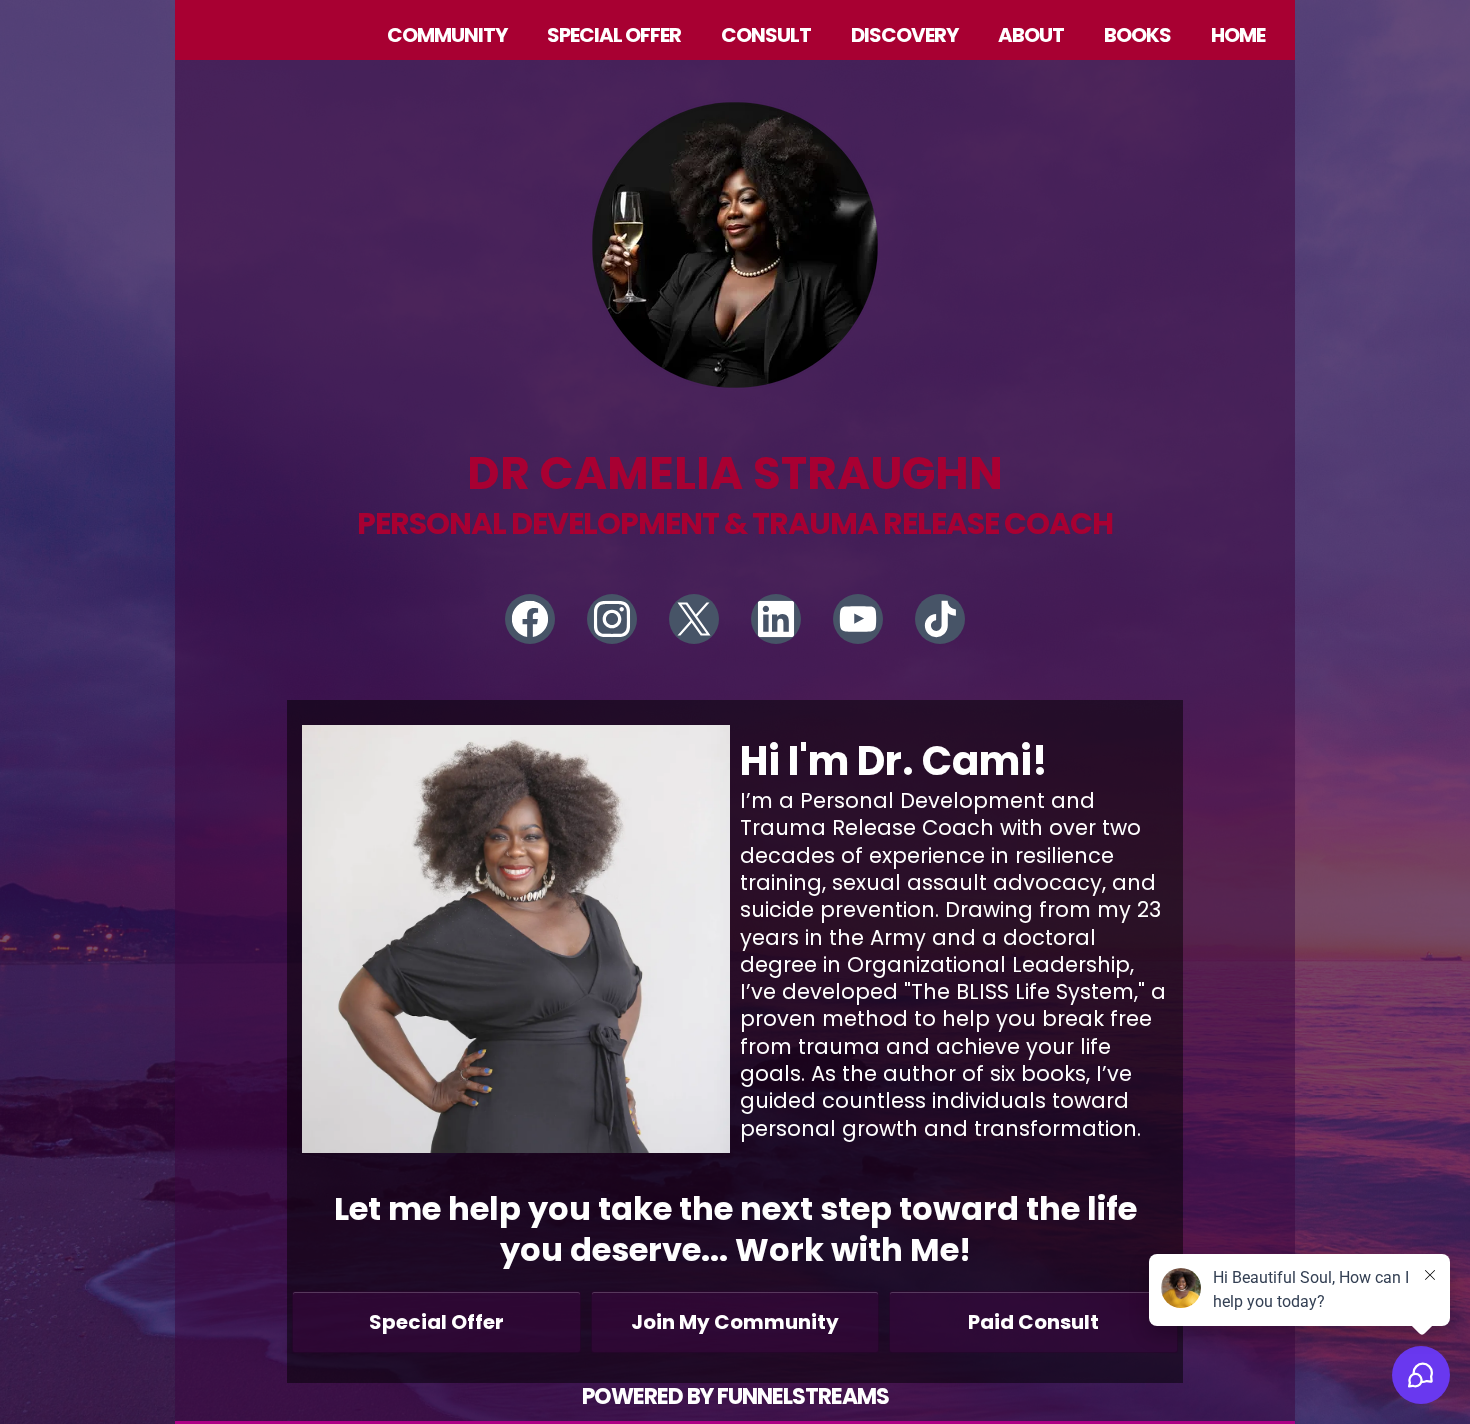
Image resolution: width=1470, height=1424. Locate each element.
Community (447, 35)
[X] (694, 619)
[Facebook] (530, 619)
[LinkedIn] (776, 619)
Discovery (904, 35)
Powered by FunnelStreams (735, 1396)
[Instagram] (612, 619)
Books (1137, 35)
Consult (766, 35)
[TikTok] (940, 619)
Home (1238, 35)
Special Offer (614, 35)
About (1031, 35)
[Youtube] (858, 619)
